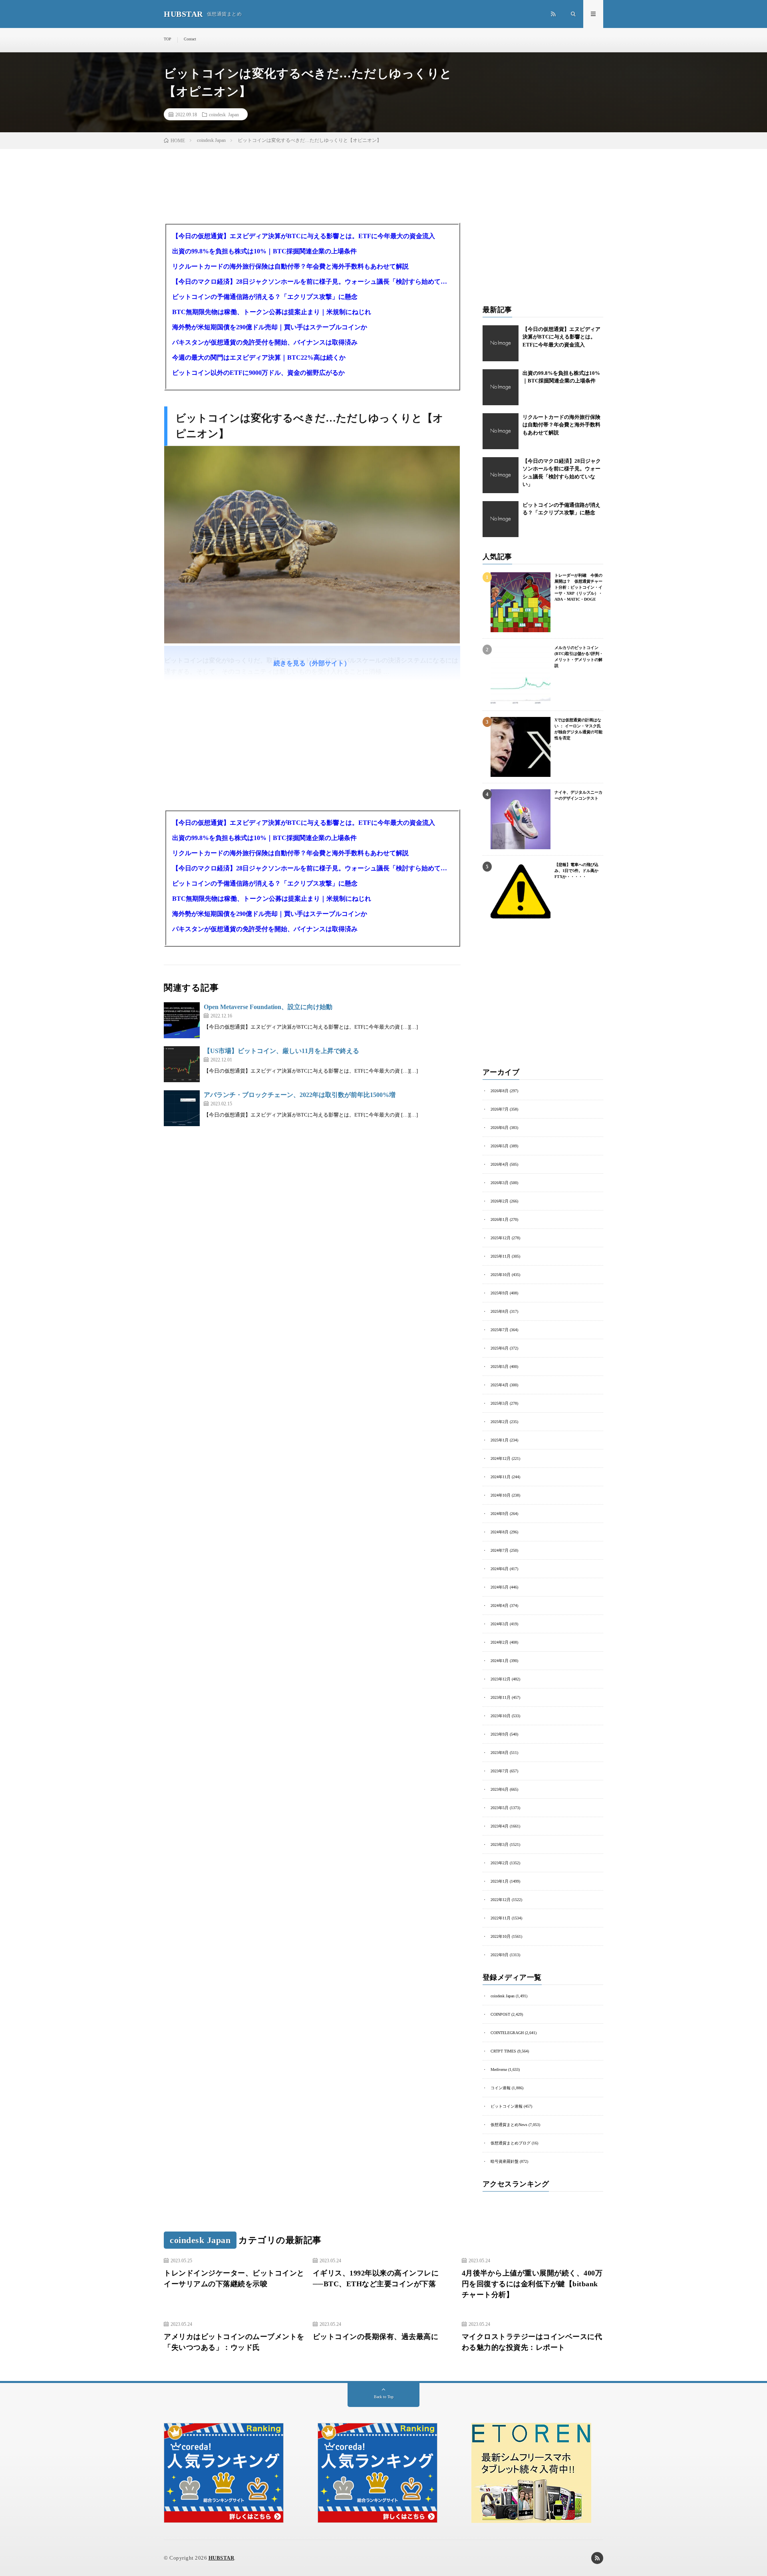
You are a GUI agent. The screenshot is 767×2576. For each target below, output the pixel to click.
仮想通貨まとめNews (509, 2125)
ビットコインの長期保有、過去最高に (376, 2337)
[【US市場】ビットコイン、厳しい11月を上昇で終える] (182, 1064)
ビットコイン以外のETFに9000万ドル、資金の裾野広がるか (258, 373)
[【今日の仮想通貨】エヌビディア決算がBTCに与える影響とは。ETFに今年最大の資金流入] (501, 343)
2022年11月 (501, 1918)
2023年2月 (500, 1863)
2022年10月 (501, 1936)
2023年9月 (500, 1734)
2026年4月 (500, 1164)
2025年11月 (501, 1256)
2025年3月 (500, 1403)
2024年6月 (500, 1569)
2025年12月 (501, 1238)
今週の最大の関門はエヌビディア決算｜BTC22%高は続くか (259, 357)
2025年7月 (500, 1330)
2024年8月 (500, 1532)
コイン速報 (501, 2088)
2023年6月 (500, 1789)
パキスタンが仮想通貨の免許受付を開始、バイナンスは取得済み (265, 342)
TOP (168, 39)
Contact (190, 39)
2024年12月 (501, 1458)
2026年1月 (500, 1219)
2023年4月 (500, 1826)
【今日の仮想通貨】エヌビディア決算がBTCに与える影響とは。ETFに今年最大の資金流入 (304, 236)
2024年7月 (500, 1550)
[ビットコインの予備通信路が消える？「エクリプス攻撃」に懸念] (501, 519)
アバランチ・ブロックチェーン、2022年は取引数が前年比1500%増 (300, 1095)
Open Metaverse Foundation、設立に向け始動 (268, 1007)
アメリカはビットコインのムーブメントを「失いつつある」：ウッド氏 (234, 2342)
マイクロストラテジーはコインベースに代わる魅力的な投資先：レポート (532, 2342)
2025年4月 (500, 1385)
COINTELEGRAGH (507, 2033)
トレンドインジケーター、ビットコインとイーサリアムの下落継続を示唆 (234, 2278)
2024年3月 (500, 1624)
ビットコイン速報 (507, 2106)
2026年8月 (500, 1091)
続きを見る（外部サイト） (312, 663)
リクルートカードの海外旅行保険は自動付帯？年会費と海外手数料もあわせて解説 (290, 266)
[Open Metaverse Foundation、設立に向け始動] (182, 1020)
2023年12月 (501, 1679)
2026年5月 (500, 1146)
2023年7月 (500, 1771)
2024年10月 (501, 1495)
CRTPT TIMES (503, 2051)
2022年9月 (500, 1955)
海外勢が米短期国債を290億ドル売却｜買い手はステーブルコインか (270, 327)
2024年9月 (500, 1514)
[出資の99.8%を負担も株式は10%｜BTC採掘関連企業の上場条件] (501, 387)
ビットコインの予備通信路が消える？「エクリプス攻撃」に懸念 (265, 297)
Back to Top (384, 2397)
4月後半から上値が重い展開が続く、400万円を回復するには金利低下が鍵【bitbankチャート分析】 (532, 2284)
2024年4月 (500, 1606)
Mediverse (499, 2069)
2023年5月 (500, 1808)
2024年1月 (500, 1661)
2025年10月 (501, 1275)
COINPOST (500, 2014)
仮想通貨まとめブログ (511, 2143)
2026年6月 (500, 1128)
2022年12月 (501, 1900)
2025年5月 (500, 1367)
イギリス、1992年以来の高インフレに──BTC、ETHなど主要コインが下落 (376, 2278)
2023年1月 (500, 1881)
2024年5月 (500, 1587)
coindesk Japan (224, 114)
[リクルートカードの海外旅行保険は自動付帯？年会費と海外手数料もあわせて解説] (501, 431)
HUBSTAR (222, 2558)
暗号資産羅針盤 (505, 2161)
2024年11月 (501, 1477)
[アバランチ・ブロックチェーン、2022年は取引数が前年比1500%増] (182, 1108)
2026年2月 (500, 1201)
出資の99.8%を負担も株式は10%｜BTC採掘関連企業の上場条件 (264, 251)
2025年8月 (500, 1311)
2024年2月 (500, 1642)
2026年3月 (500, 1183)
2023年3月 (500, 1844)
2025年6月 (500, 1348)
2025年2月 (500, 1422)
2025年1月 (500, 1440)
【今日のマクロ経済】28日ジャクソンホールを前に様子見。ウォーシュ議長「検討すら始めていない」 (312, 282)
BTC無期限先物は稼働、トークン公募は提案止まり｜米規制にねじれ (272, 312)
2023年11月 (501, 1697)
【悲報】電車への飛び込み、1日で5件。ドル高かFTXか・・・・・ (576, 871)
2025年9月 (500, 1293)
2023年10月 (501, 1716)
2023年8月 (500, 1753)
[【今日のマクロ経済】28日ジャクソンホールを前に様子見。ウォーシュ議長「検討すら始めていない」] (501, 475)
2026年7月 (500, 1109)
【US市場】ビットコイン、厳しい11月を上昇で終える (281, 1051)
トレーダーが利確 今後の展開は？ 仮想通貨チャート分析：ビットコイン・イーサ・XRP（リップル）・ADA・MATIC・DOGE (578, 587)
